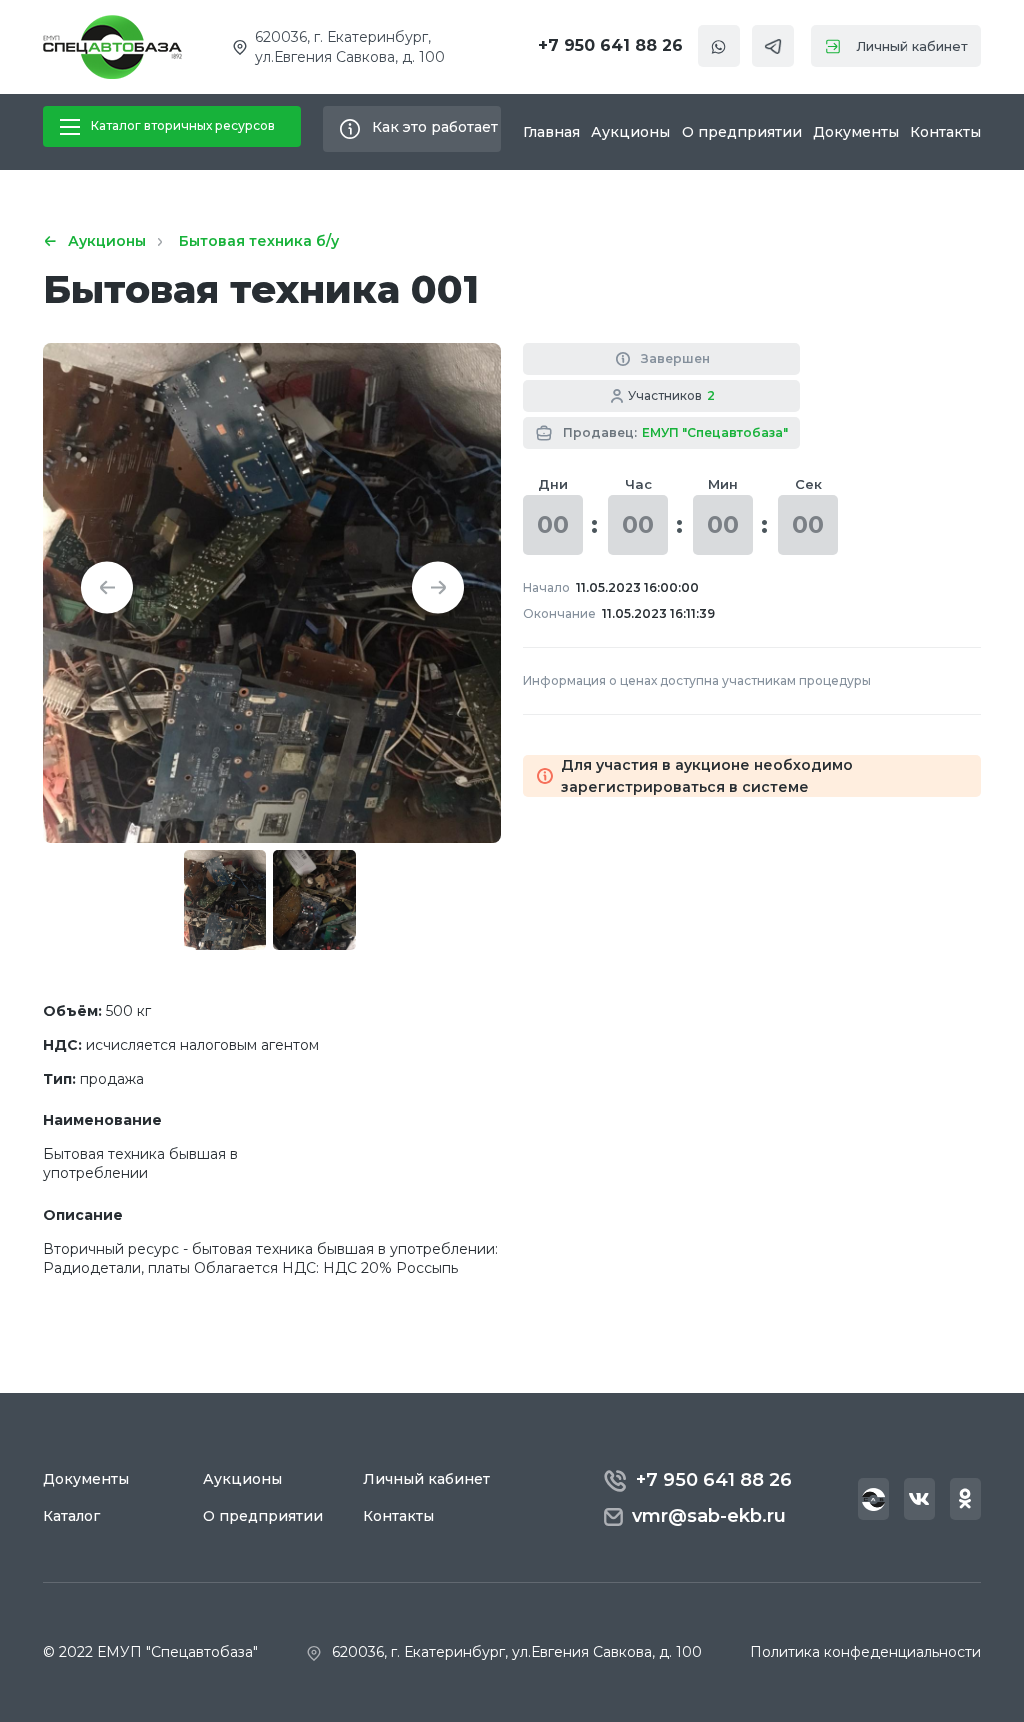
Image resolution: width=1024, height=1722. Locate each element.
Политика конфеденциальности (865, 1652)
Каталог (71, 1516)
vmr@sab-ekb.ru (709, 1516)
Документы (856, 132)
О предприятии (742, 132)
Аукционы (630, 132)
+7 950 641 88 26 (610, 45)
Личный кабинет (912, 46)
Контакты (945, 132)
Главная (551, 132)
